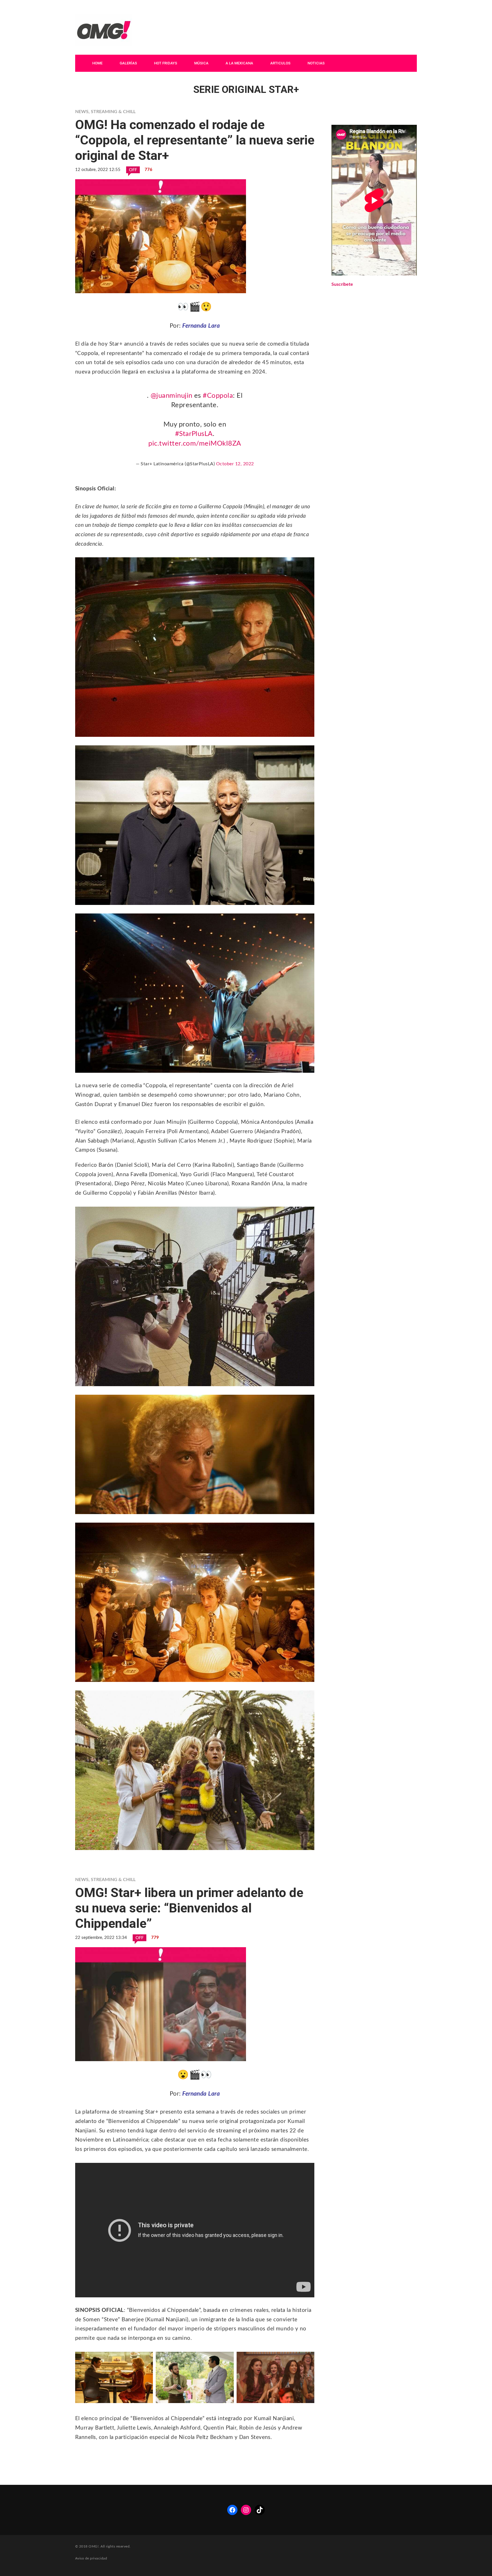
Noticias (316, 63)
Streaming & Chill (113, 112)
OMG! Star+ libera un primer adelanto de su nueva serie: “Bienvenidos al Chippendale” (189, 1908)
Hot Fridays (166, 63)
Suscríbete (342, 284)
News (82, 112)
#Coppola (218, 396)
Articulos (280, 63)
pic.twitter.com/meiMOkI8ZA (195, 444)
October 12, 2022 (235, 464)
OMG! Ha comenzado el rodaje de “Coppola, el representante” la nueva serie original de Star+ (195, 140)
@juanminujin (172, 396)
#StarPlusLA (194, 434)
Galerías (128, 63)
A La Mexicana (239, 63)
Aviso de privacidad (91, 2558)
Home (97, 63)
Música (201, 63)
